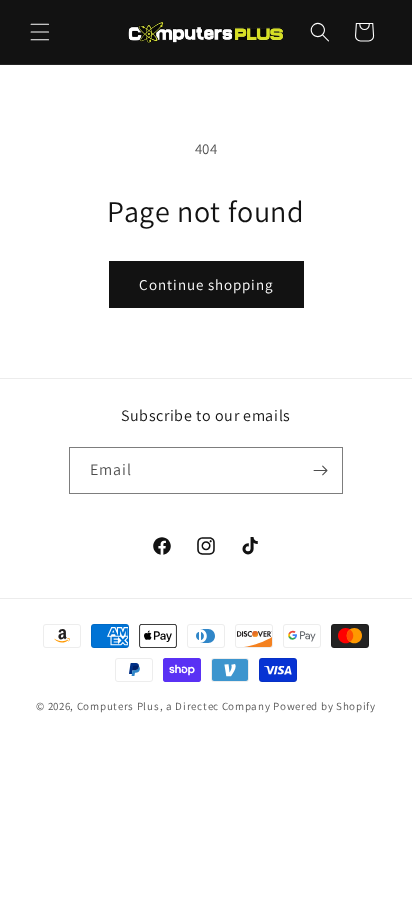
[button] (40, 32)
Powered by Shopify (324, 706)
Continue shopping (206, 284)
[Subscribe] (320, 470)
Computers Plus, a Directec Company (174, 706)
